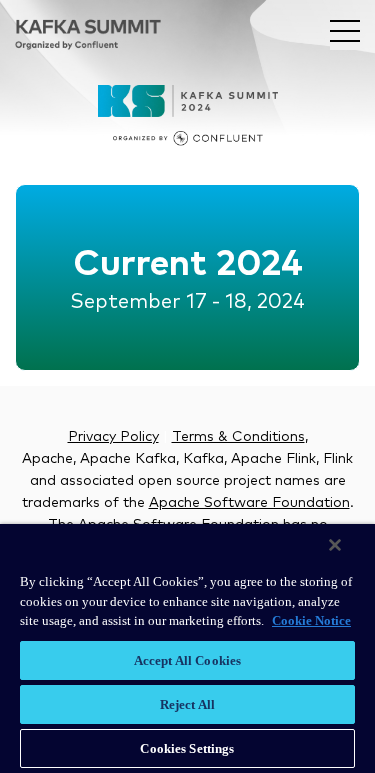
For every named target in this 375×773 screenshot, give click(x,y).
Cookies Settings (187, 748)
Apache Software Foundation (249, 503)
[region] (187, 648)
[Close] (335, 545)
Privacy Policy (113, 437)
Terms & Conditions (238, 437)
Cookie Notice (311, 620)
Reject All (187, 704)
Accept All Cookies (187, 660)
